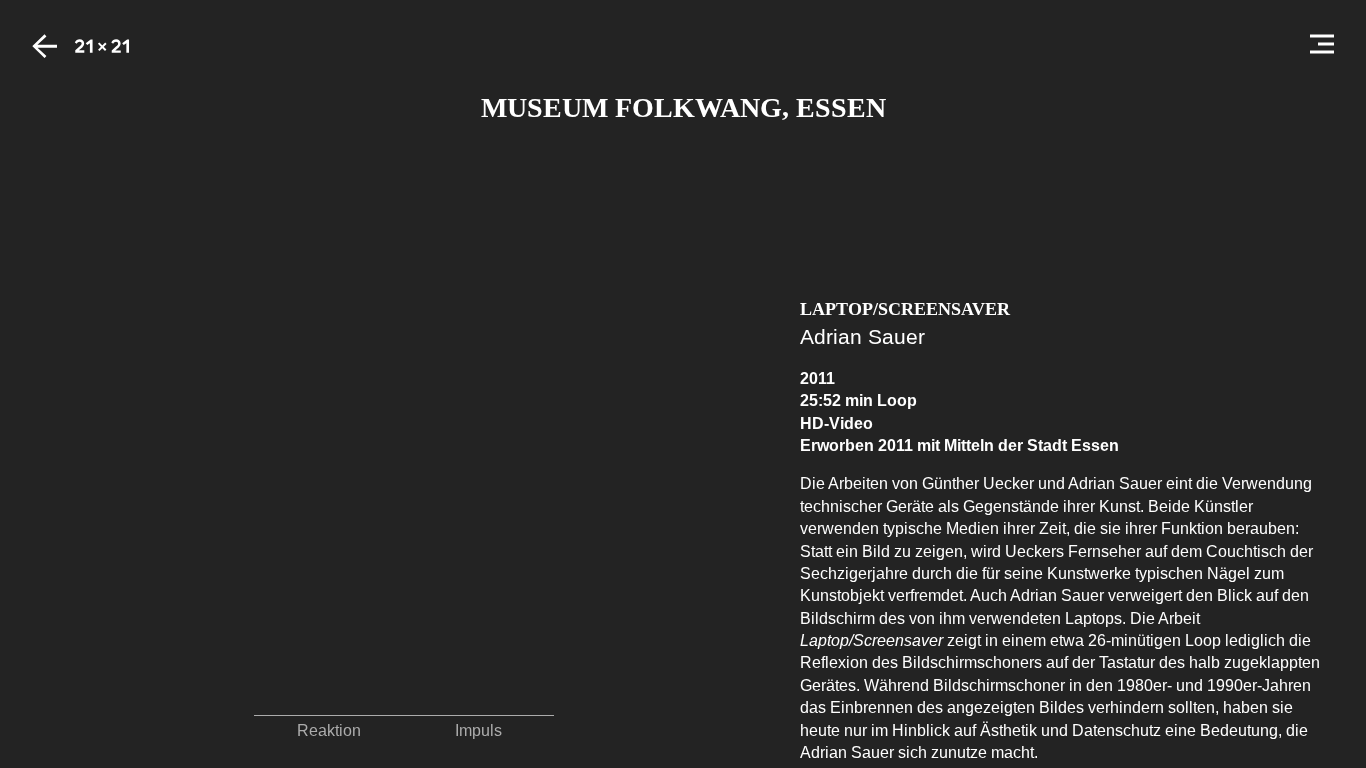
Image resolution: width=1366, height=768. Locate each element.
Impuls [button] (478, 730)
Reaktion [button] (329, 730)
